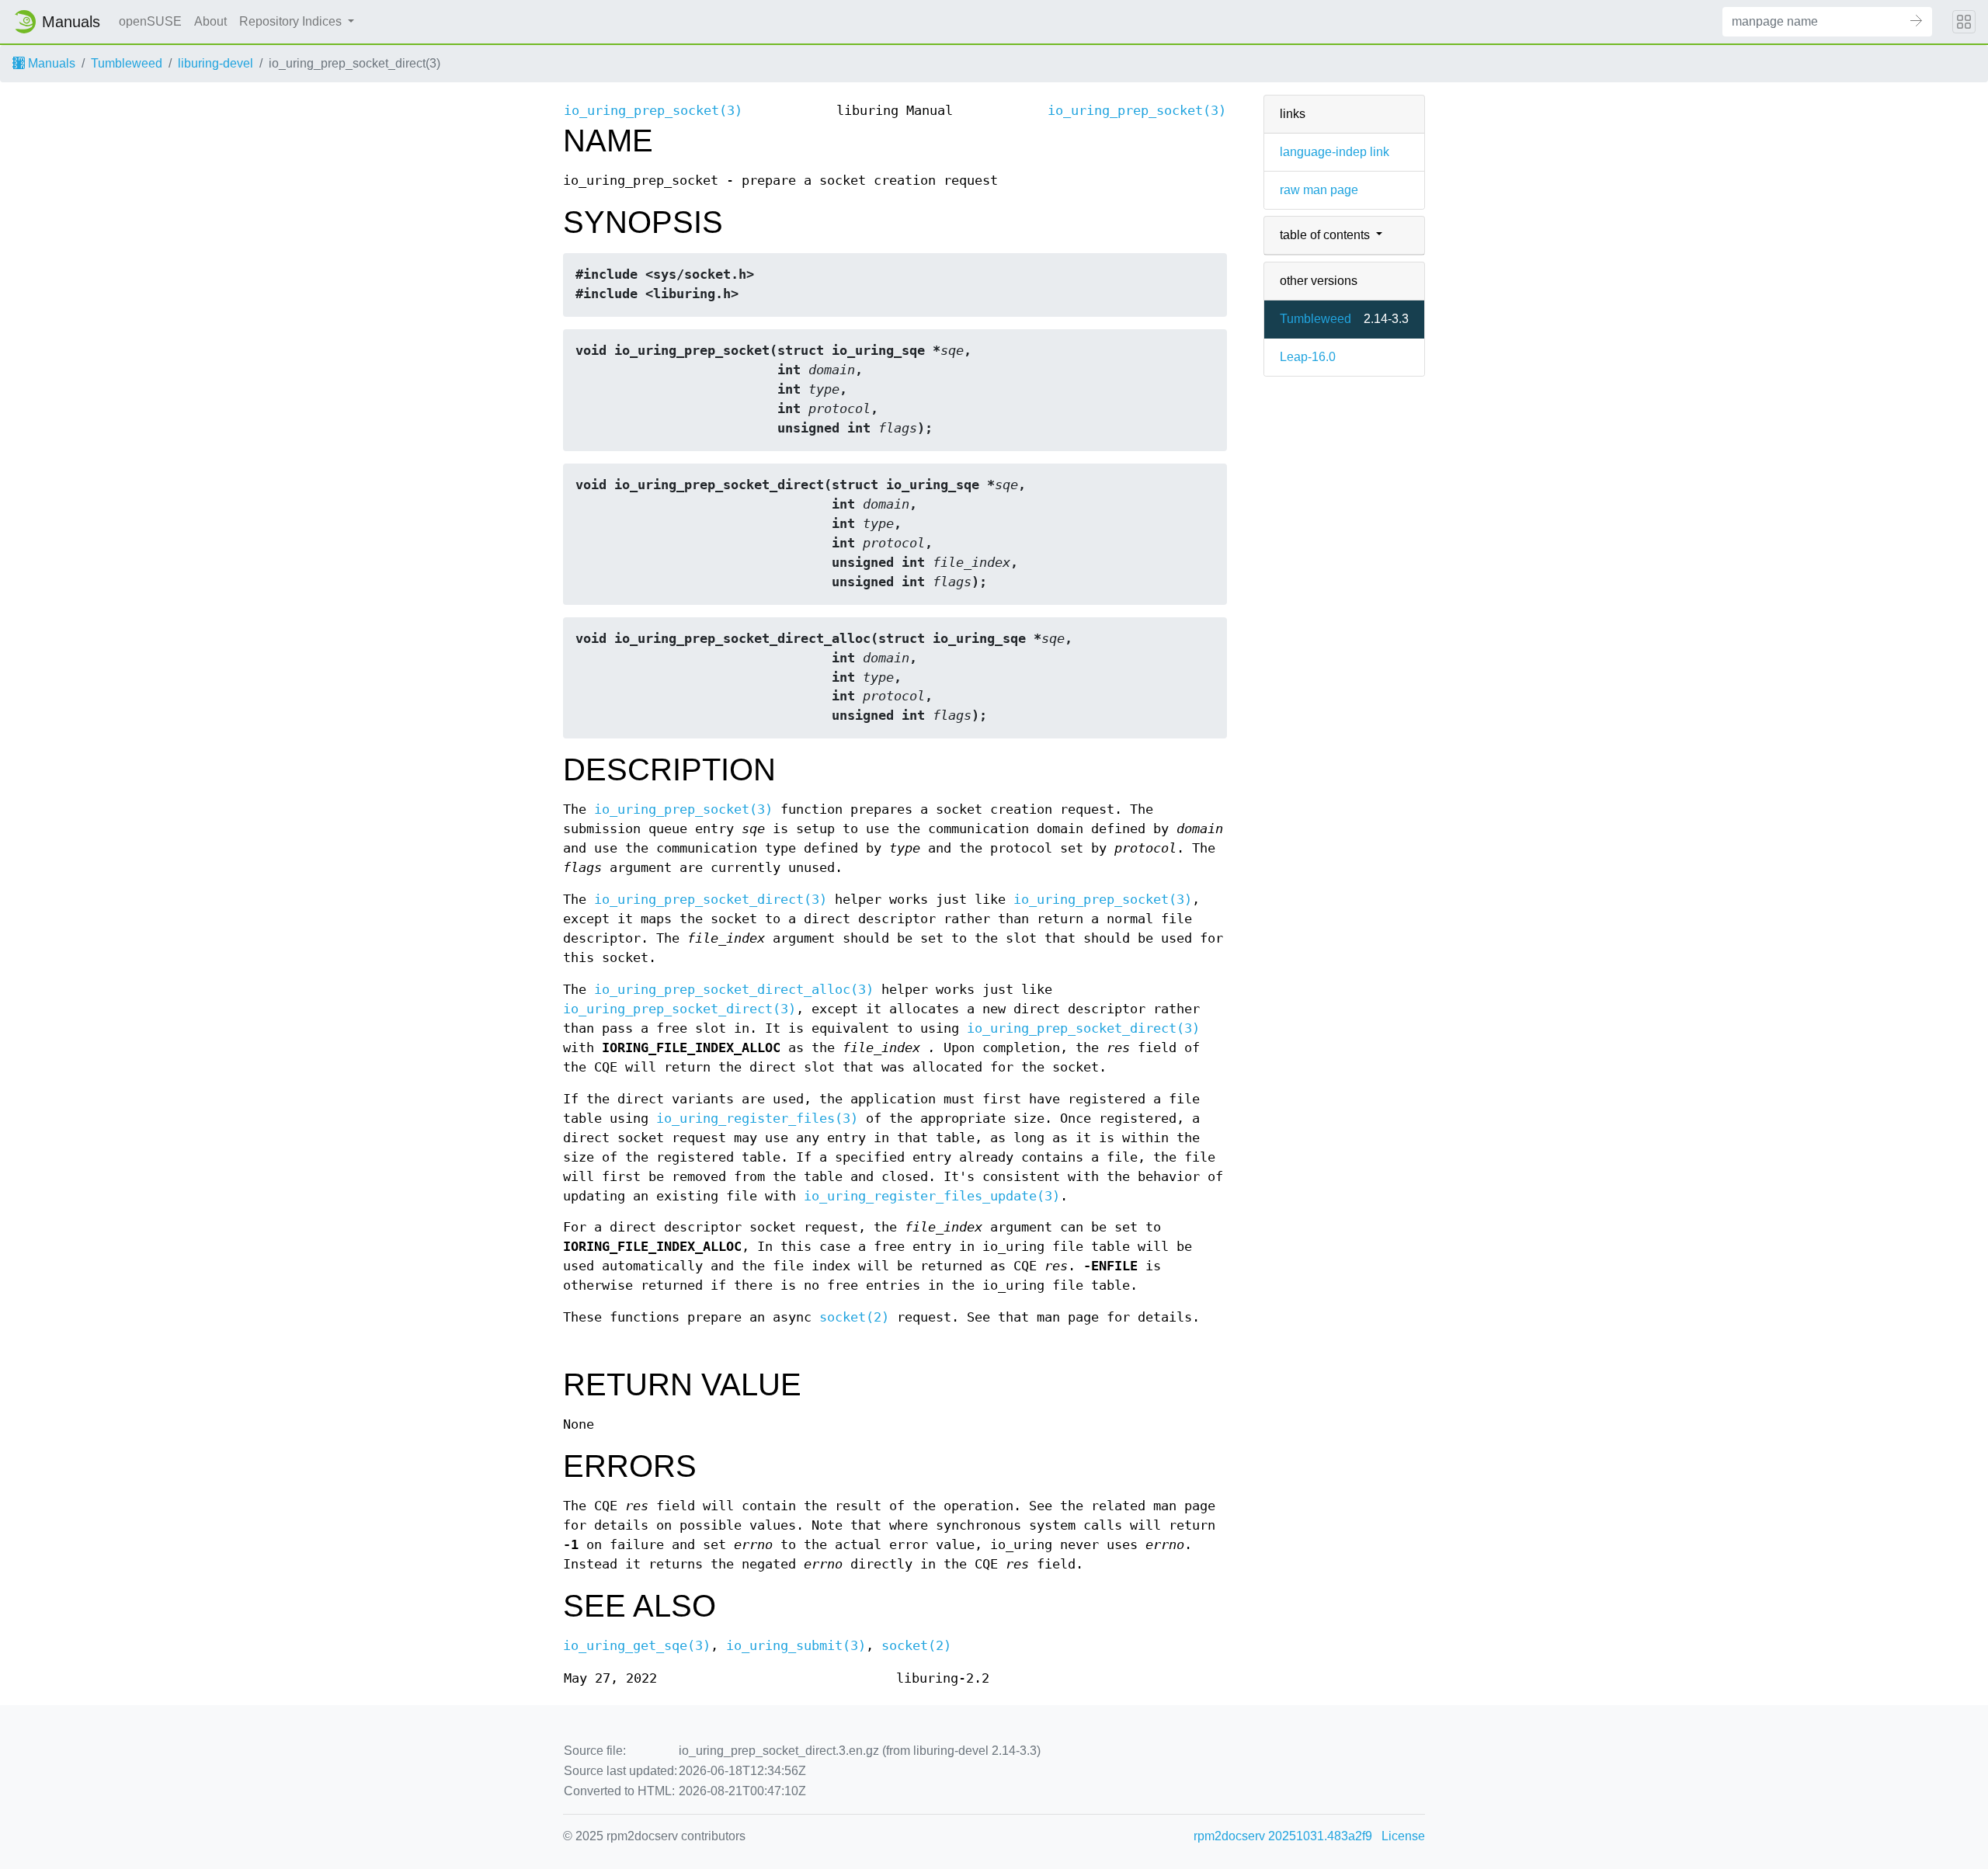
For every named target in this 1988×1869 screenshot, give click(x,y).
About (210, 21)
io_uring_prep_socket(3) (653, 111)
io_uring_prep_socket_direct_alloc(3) (734, 990)
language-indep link (1335, 152)
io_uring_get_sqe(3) (637, 1646)
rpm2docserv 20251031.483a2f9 (1283, 1836)
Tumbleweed (127, 63)
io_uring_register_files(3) (757, 1119)
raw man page (1319, 190)
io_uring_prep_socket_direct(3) (711, 900)
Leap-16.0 (1308, 357)
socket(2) (854, 1317)
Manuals (50, 63)
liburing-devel (215, 63)
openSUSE (150, 21)
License (1403, 1836)
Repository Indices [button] (292, 21)
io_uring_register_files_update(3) (932, 1196)
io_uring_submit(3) (796, 1646)
